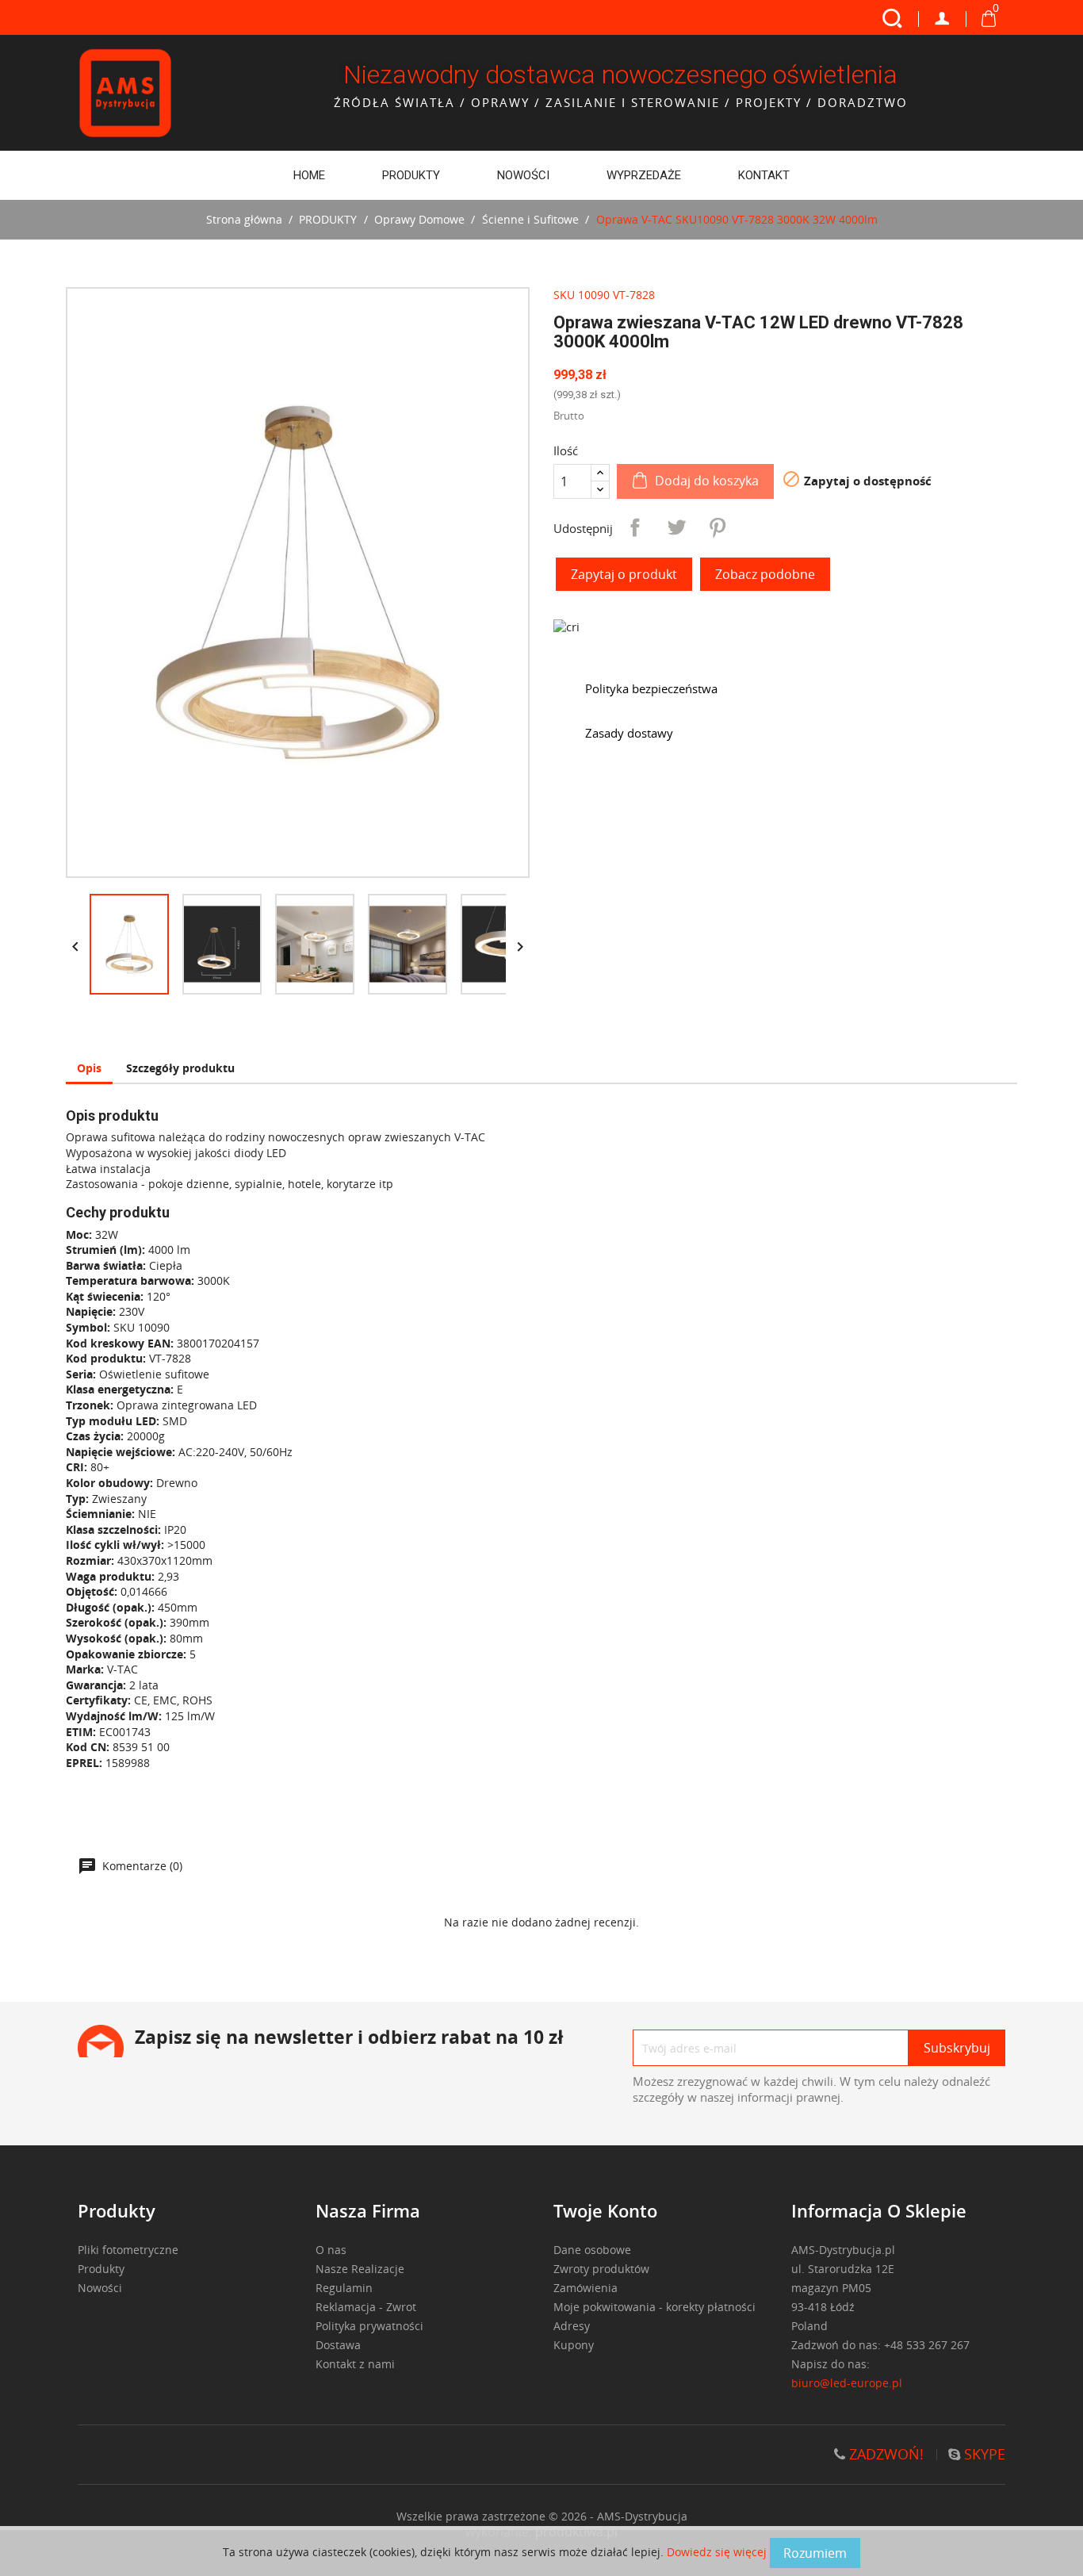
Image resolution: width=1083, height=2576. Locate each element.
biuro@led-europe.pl (847, 2383)
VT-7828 (634, 295)
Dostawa (338, 2345)
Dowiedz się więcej (718, 2552)
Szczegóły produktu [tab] (180, 1068)
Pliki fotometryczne (128, 2250)
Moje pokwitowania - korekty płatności (654, 2307)
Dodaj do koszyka (707, 481)
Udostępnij (635, 527)
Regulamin (344, 2288)
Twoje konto (605, 2210)
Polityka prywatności (369, 2326)
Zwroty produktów (601, 2269)
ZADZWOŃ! (884, 2454)
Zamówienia (586, 2288)
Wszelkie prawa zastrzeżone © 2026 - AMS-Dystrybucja (542, 2516)
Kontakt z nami (355, 2364)
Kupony (574, 2345)
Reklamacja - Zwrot (366, 2307)
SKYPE (983, 2454)
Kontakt (764, 175)
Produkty (101, 2269)
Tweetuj (676, 527)
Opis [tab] (89, 1068)
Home (309, 175)
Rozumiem (815, 2553)
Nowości (523, 175)
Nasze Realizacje (360, 2269)
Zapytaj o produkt (624, 574)
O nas (331, 2250)
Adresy (572, 2326)
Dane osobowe (592, 2250)
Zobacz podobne (765, 574)
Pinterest (718, 527)
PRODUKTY (411, 175)
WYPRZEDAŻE (644, 175)
